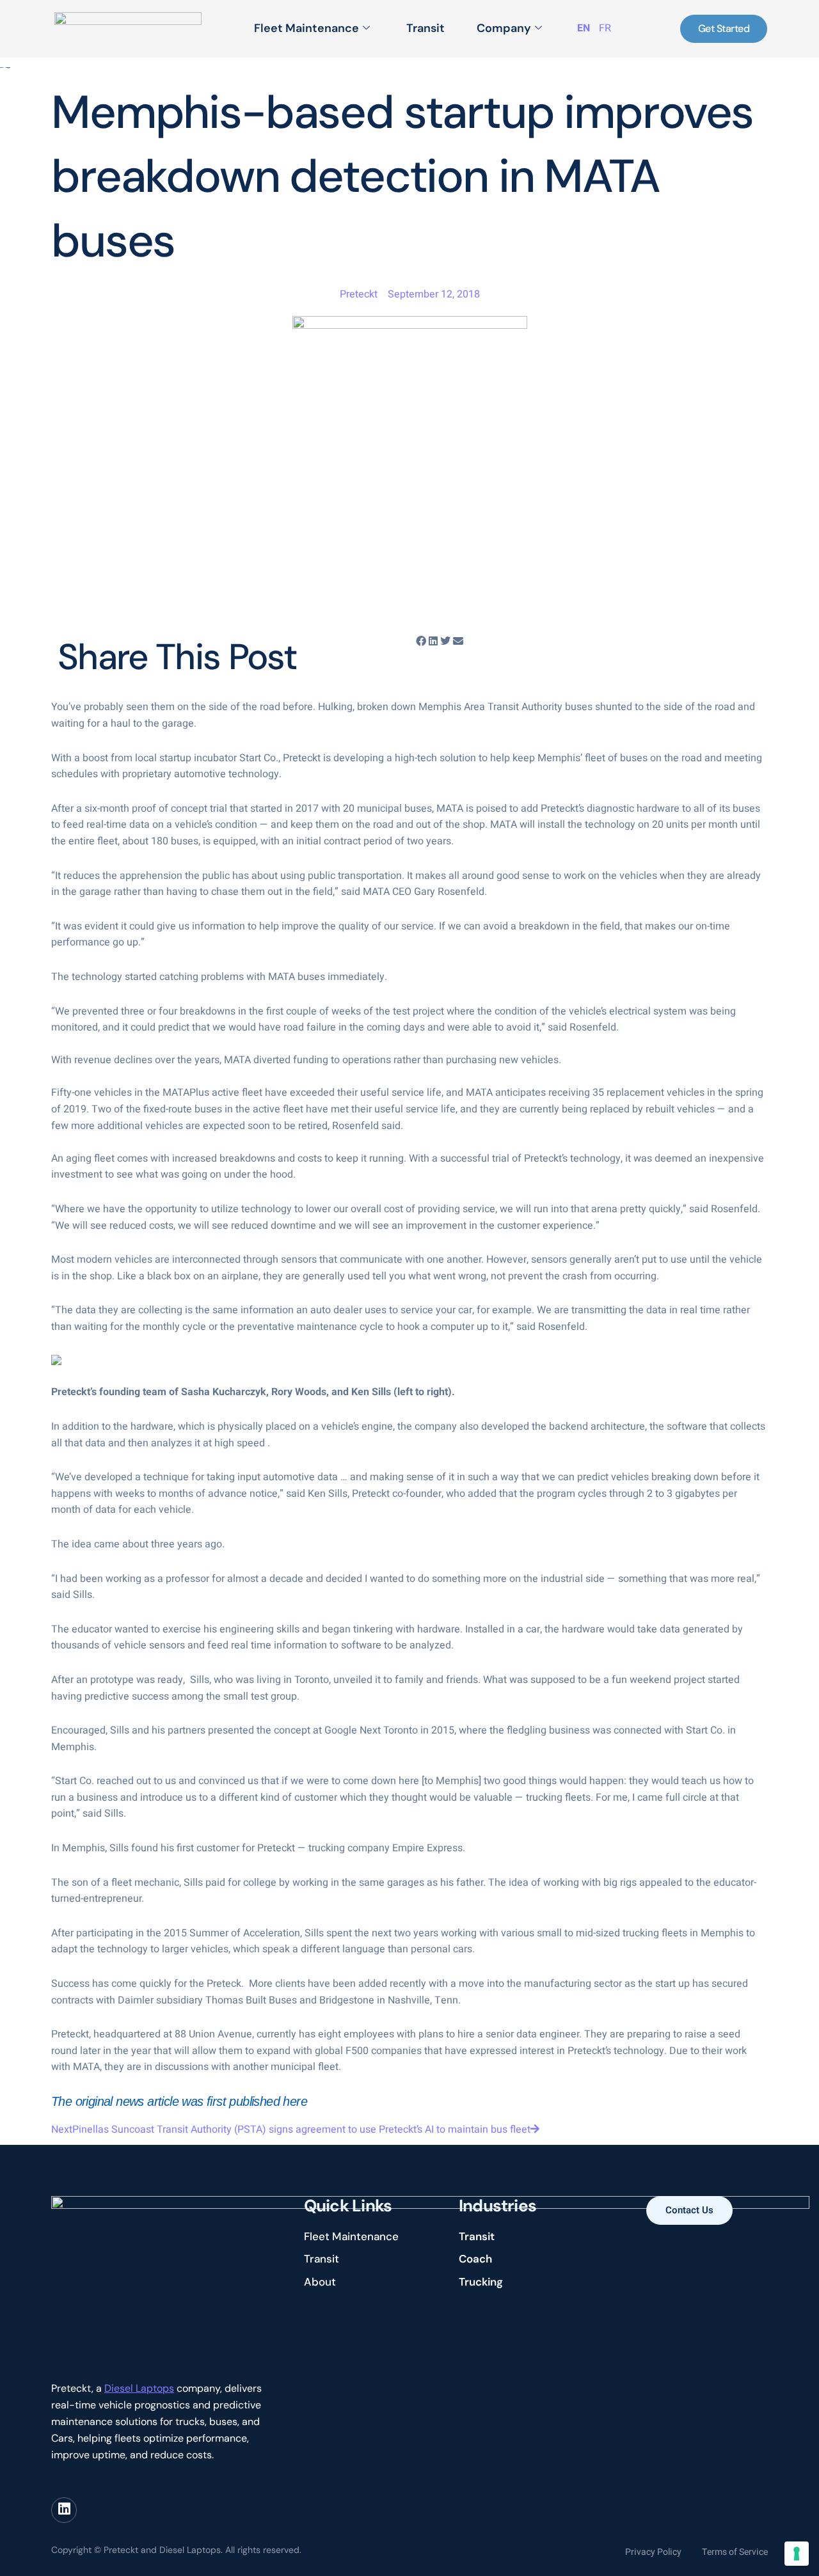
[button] (421, 642)
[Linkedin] (64, 2510)
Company (504, 28)
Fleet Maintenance (306, 28)
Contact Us (689, 2210)
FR (605, 28)
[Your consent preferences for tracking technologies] (797, 2554)
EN (584, 28)
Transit (425, 28)
